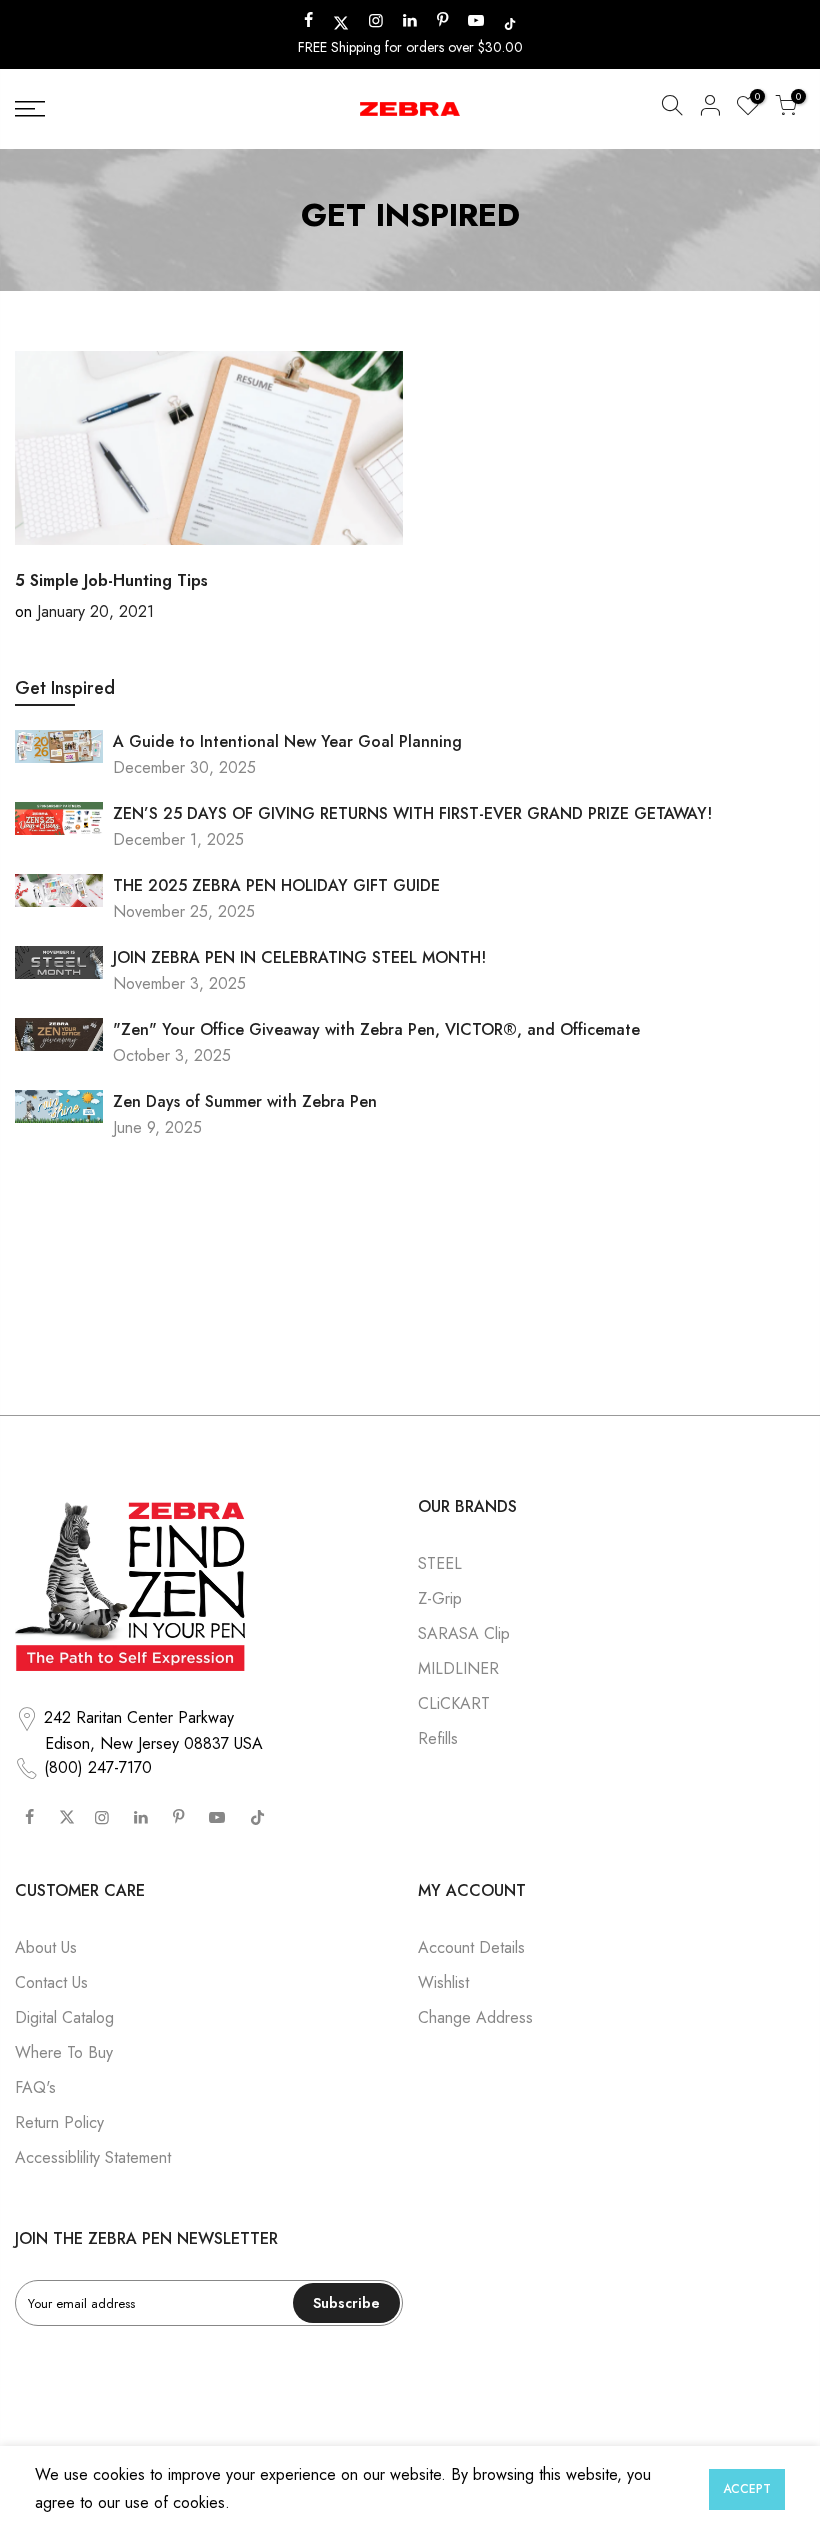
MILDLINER (458, 1668)
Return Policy (59, 2122)
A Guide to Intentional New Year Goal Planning (287, 741)
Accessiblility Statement (93, 2157)
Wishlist (443, 1982)
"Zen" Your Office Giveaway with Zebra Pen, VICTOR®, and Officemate (376, 1029)
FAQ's (35, 2087)
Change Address (475, 2017)
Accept (747, 2489)
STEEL (440, 1563)
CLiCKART (454, 1703)
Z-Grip (440, 1598)
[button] (672, 109)
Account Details (471, 1947)
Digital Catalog (64, 2017)
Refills (438, 1738)
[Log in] (710, 109)
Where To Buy (64, 2052)
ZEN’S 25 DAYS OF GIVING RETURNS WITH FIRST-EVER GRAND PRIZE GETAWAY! (412, 813)
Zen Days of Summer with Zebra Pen (245, 1101)
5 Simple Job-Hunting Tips (111, 580)
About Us (46, 1947)
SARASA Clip (464, 1633)
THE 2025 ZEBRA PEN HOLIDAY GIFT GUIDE (276, 885)
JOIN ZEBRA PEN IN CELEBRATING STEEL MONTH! (299, 957)
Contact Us (51, 1982)
